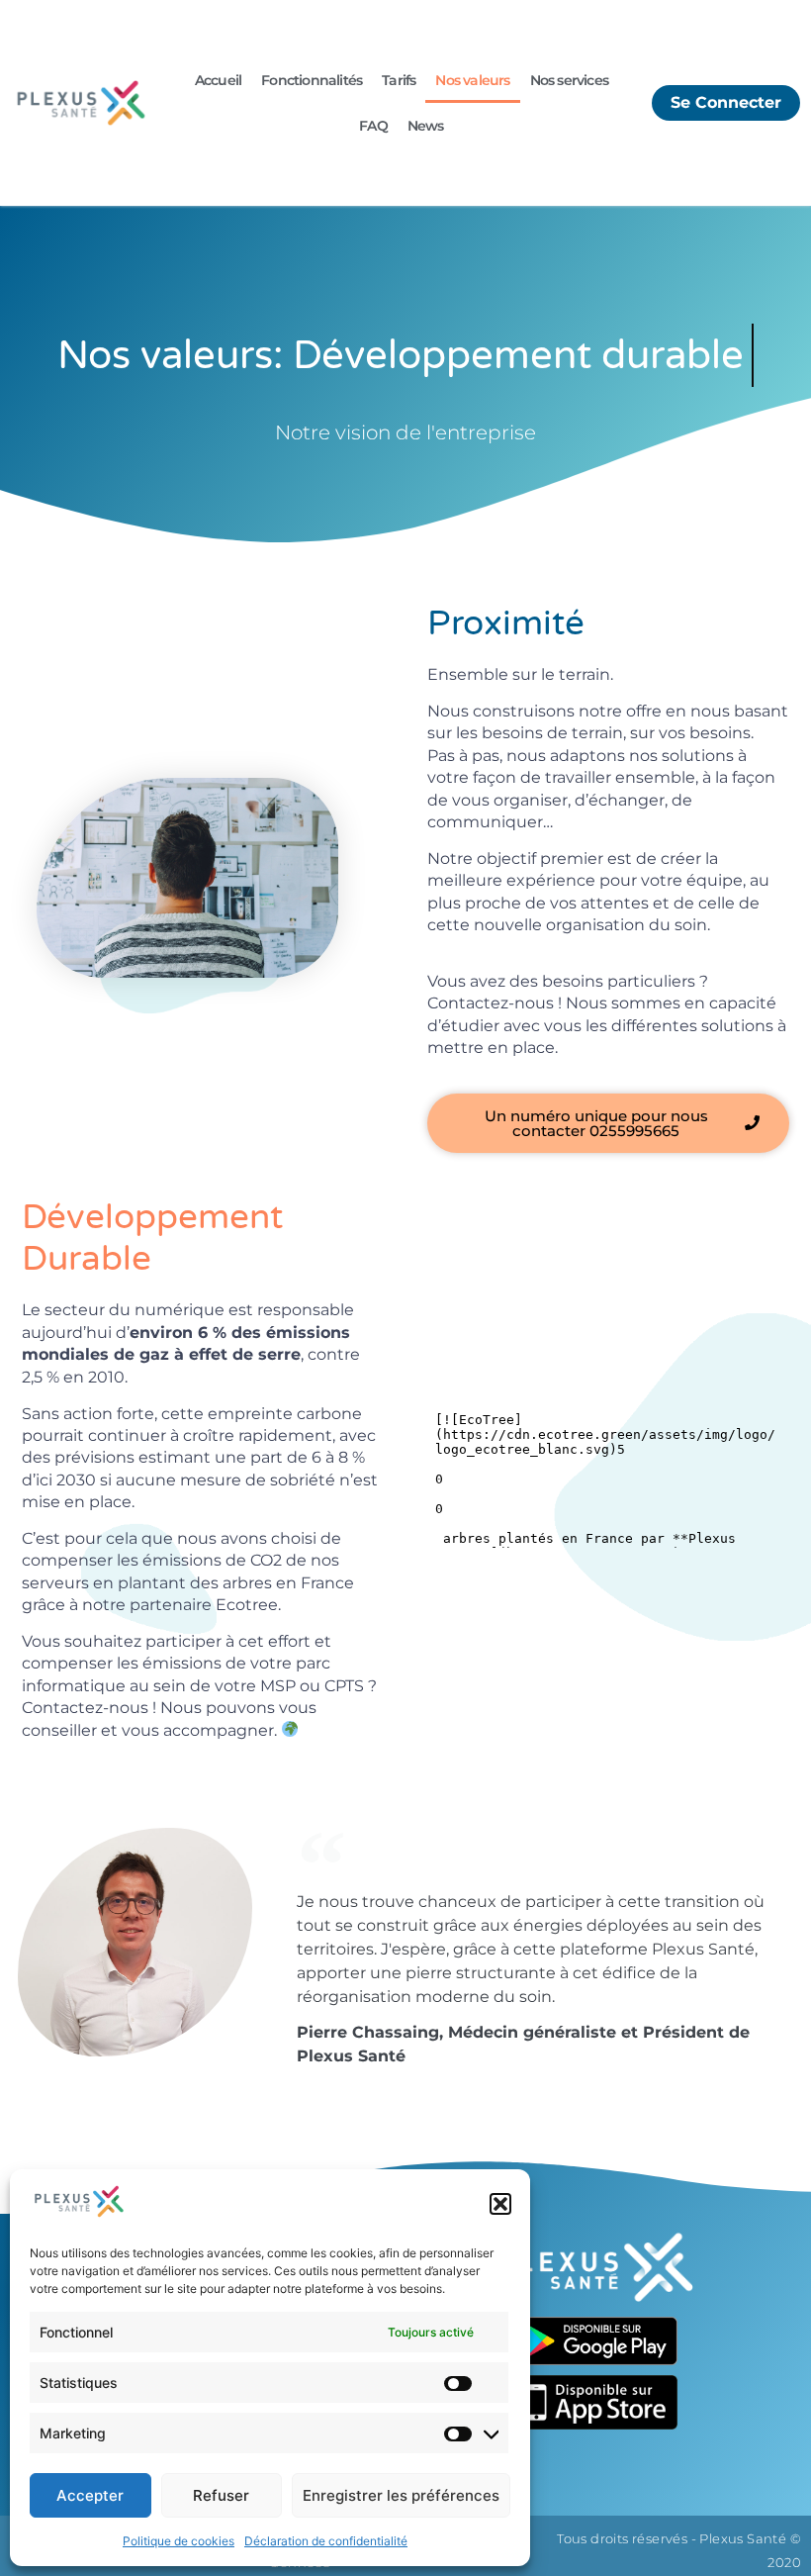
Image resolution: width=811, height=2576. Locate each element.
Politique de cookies (179, 2541)
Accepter (90, 2495)
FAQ (373, 126)
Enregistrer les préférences (401, 2495)
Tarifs (399, 80)
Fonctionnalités (312, 80)
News (426, 126)
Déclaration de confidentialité (326, 2541)
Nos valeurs (472, 80)
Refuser (221, 2495)
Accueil (218, 80)
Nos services (569, 80)
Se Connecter (726, 102)
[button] (500, 2204)
